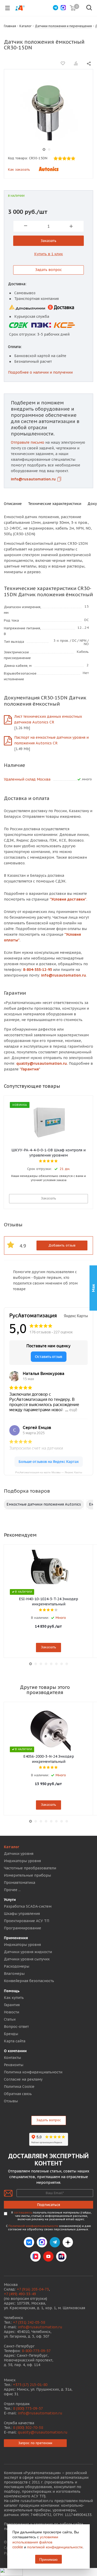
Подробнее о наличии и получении (40, 372)
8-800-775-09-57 (36, 2351)
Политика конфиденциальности (33, 2072)
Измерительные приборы (27, 1875)
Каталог (12, 1847)
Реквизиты (14, 2065)
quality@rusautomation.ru (43, 2432)
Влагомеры (14, 1974)
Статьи (10, 2019)
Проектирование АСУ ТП (27, 1921)
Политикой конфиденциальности (33, 2226)
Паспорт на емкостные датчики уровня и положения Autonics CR (51, 740)
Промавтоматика (20, 1883)
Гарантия (12, 2005)
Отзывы (11, 2101)
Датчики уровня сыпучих (27, 1959)
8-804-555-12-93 (38, 970)
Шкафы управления (22, 1914)
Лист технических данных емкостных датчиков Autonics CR (48, 719)
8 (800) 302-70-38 (28, 2428)
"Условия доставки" (68, 899)
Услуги (10, 1900)
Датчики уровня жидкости (28, 1952)
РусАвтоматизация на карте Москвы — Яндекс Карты (49, 1472)
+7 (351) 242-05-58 (29, 2322)
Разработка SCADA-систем (28, 1906)
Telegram (55, 2242)
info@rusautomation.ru (33, 479)
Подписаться (48, 2205)
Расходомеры (17, 1966)
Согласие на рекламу (23, 2079)
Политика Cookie (19, 2087)
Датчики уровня (19, 1854)
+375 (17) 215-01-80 (30, 2385)
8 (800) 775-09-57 (28, 2408)
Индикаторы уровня (22, 1861)
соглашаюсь (23, 2212)
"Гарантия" (30, 1069)
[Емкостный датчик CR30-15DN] (46, 111)
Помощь (12, 1991)
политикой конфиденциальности (55, 2547)
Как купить (14, 1998)
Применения (16, 1938)
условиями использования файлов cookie (35, 2542)
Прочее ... (12, 1890)
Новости (12, 2012)
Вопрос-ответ (16, 2027)
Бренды (11, 2034)
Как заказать (19, 169)
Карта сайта (15, 2041)
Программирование (23, 1928)
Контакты (12, 2058)
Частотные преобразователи (30, 1868)
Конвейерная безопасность (29, 1981)
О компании (15, 2051)
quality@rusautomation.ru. (42, 1063)
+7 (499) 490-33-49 (20, 2294)
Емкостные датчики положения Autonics (44, 1504)
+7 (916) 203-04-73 (33, 2289)
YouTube (48, 2256)
